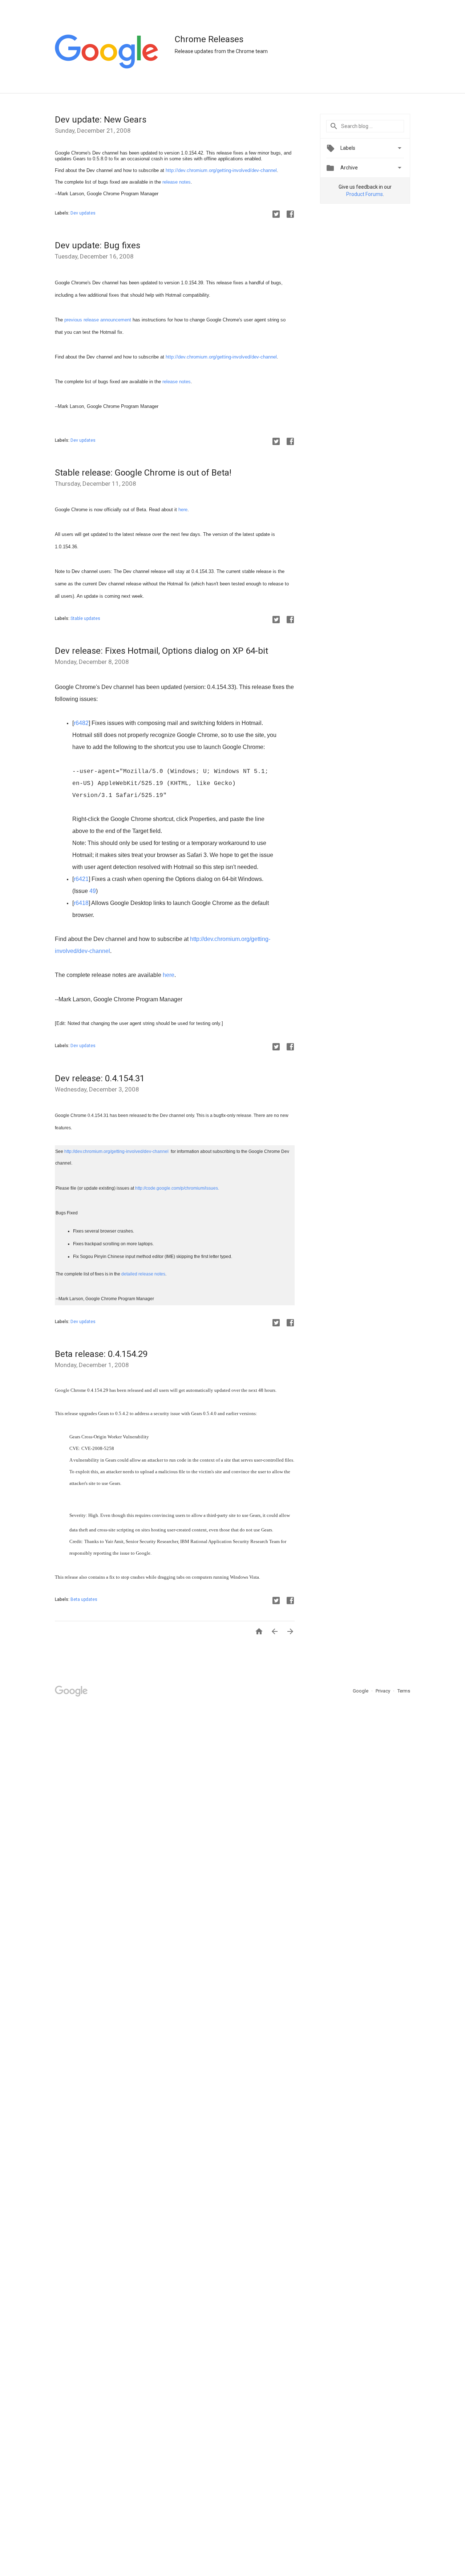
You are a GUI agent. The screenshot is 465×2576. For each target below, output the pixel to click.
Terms (404, 1691)
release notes (177, 182)
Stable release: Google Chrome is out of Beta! (143, 473)
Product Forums (365, 194)
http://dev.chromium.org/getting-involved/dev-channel (221, 170)
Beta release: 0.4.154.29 (101, 1354)
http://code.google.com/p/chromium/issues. (177, 1188)
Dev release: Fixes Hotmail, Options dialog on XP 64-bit (161, 651)
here (183, 510)
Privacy (383, 1691)
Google (361, 1691)
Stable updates (85, 618)
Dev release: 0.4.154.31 (100, 1078)
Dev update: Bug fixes (98, 245)
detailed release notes (143, 1274)
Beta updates (84, 1599)
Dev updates (83, 213)
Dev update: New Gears (101, 120)
